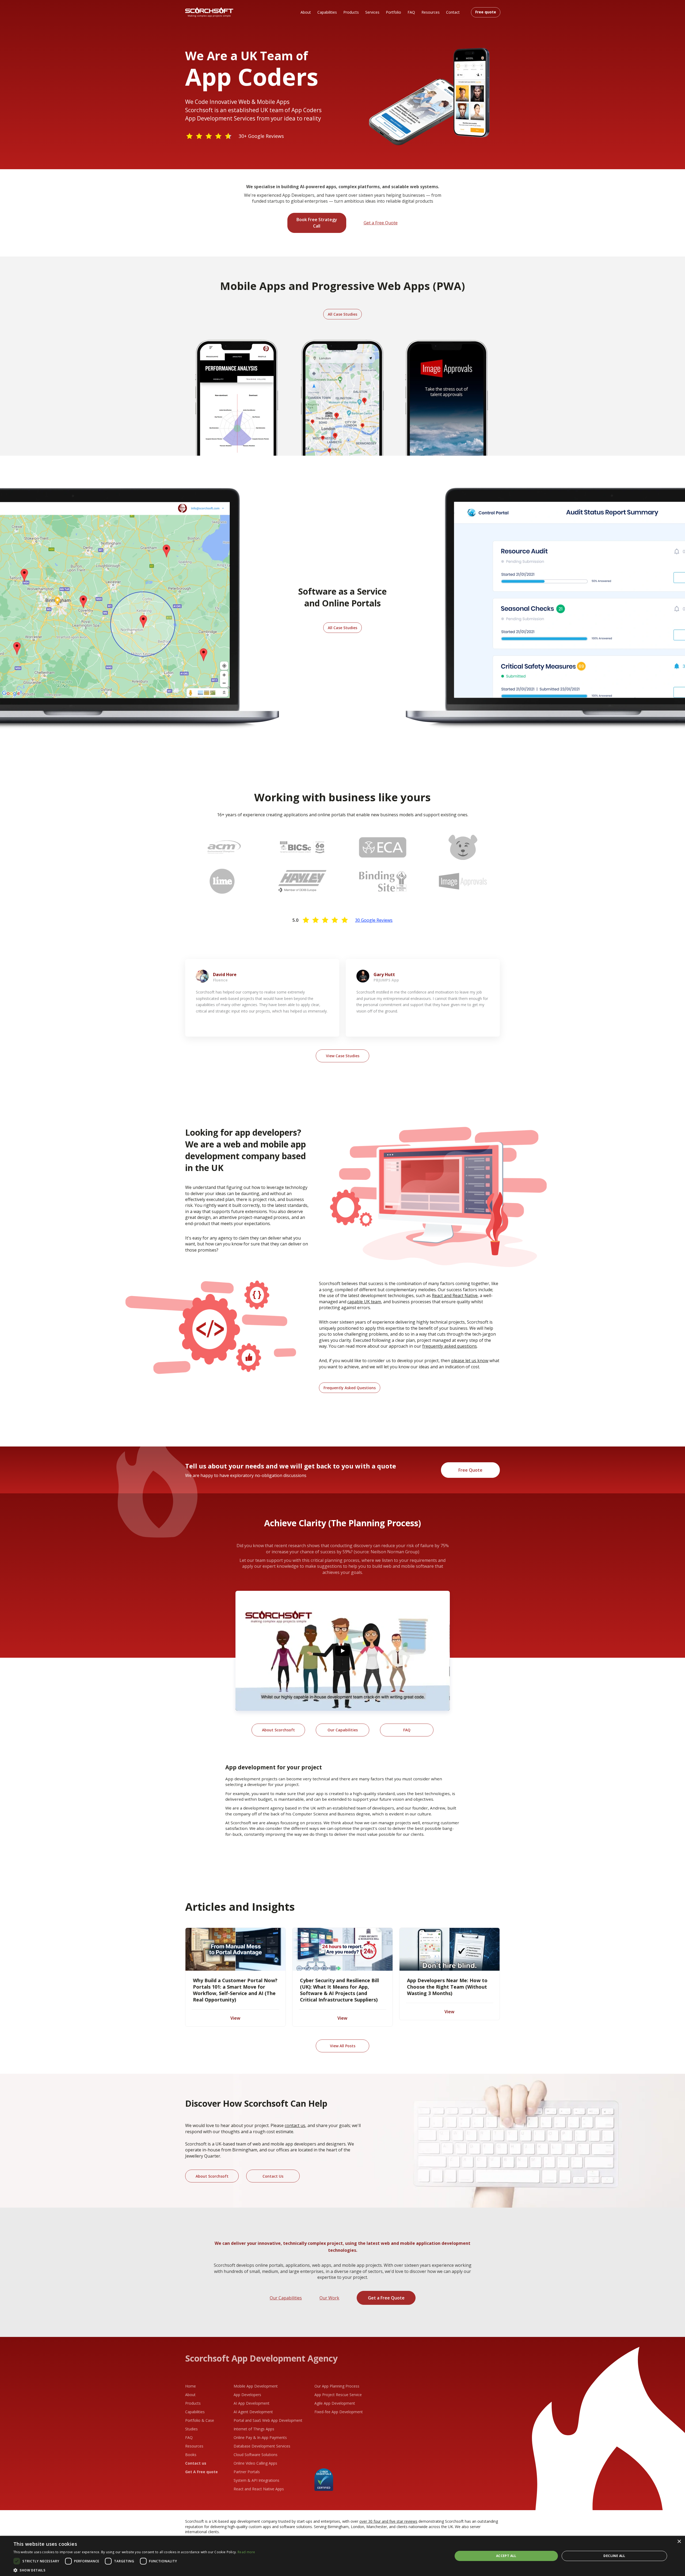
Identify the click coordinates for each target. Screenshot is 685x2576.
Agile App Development (335, 2403)
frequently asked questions (450, 1346)
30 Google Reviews (374, 920)
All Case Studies (342, 314)
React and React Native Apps (259, 2489)
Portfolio (393, 12)
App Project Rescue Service (338, 2395)
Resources (431, 12)
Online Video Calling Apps (255, 2463)
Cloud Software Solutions (256, 2455)
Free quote (486, 12)
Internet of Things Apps (254, 2429)
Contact (453, 12)
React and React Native (455, 1295)
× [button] (679, 2542)
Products (351, 12)
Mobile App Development (256, 2386)
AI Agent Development (253, 2412)
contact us (295, 2125)
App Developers (247, 2395)
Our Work (329, 2298)
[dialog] (342, 2556)
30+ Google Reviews (261, 136)
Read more (246, 2552)
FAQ (411, 12)
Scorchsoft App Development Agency (261, 2358)
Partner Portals (247, 2472)
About (306, 12)
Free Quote (470, 1470)
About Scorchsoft (278, 1730)
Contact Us (273, 2176)
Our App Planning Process (337, 2386)
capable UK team (364, 1302)
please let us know (470, 1361)
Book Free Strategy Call (317, 223)
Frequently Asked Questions (350, 1388)
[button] (134, 2570)
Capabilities (327, 12)
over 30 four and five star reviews (388, 2521)
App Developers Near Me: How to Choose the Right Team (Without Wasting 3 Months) (447, 1987)
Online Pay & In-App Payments (260, 2437)
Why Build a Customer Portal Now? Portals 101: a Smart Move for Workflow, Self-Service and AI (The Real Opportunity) (235, 1990)
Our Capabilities (343, 1730)
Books (191, 2455)
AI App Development (252, 2403)
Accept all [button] (506, 2556)
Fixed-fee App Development (339, 2412)
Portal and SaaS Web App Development (268, 2420)
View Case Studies (343, 1056)
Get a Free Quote (381, 223)
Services (372, 12)
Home (191, 2386)
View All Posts (343, 2046)
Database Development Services (262, 2446)
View (235, 2018)
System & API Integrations (256, 2480)
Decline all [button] (614, 2556)
